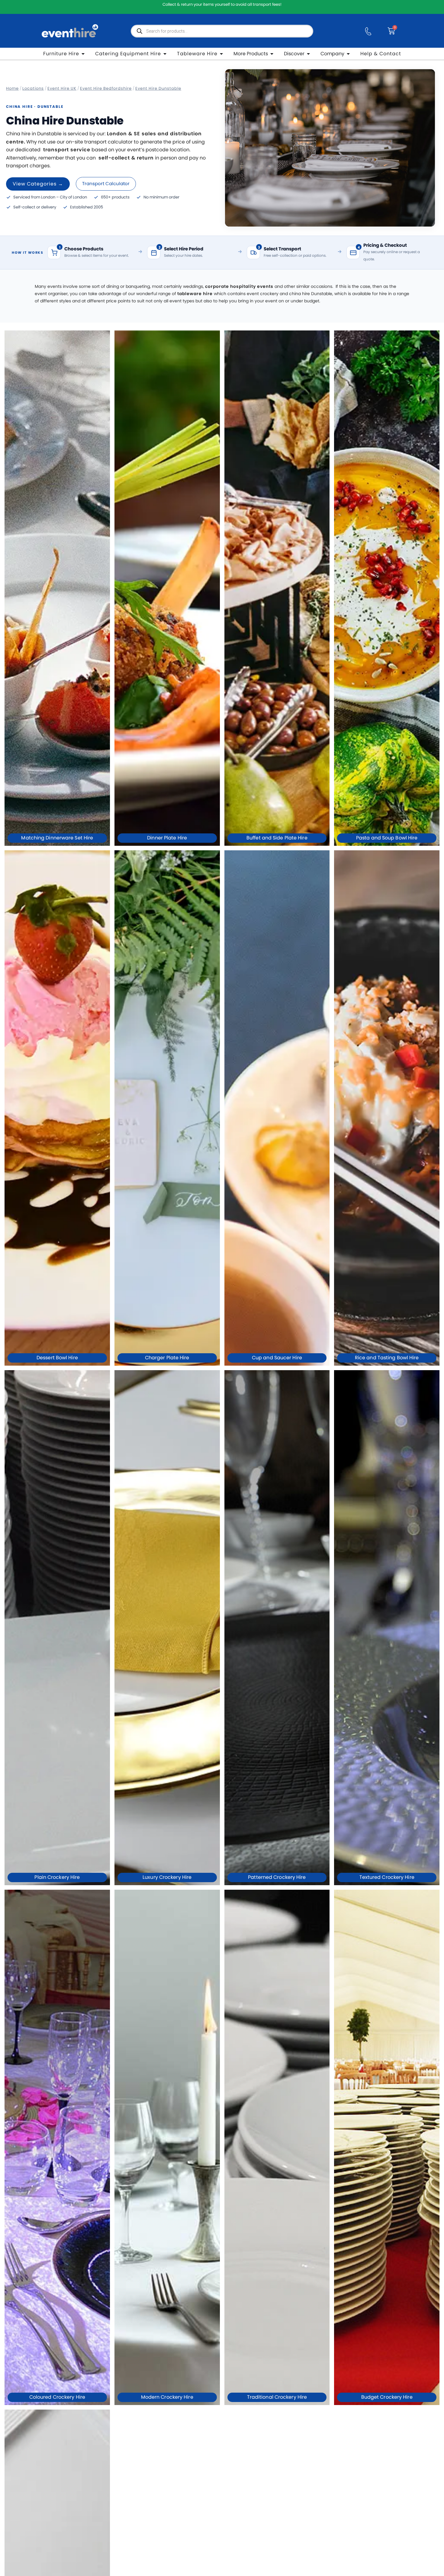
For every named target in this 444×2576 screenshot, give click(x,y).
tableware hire (195, 294)
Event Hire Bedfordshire (106, 88)
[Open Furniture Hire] (83, 54)
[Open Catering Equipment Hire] (165, 54)
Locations (33, 88)
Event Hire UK (62, 88)
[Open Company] (348, 54)
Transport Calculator (106, 184)
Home (12, 88)
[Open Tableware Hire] (221, 54)
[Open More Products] (272, 54)
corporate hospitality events (239, 286)
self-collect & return (126, 158)
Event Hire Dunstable (158, 88)
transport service (67, 150)
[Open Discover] (308, 54)
